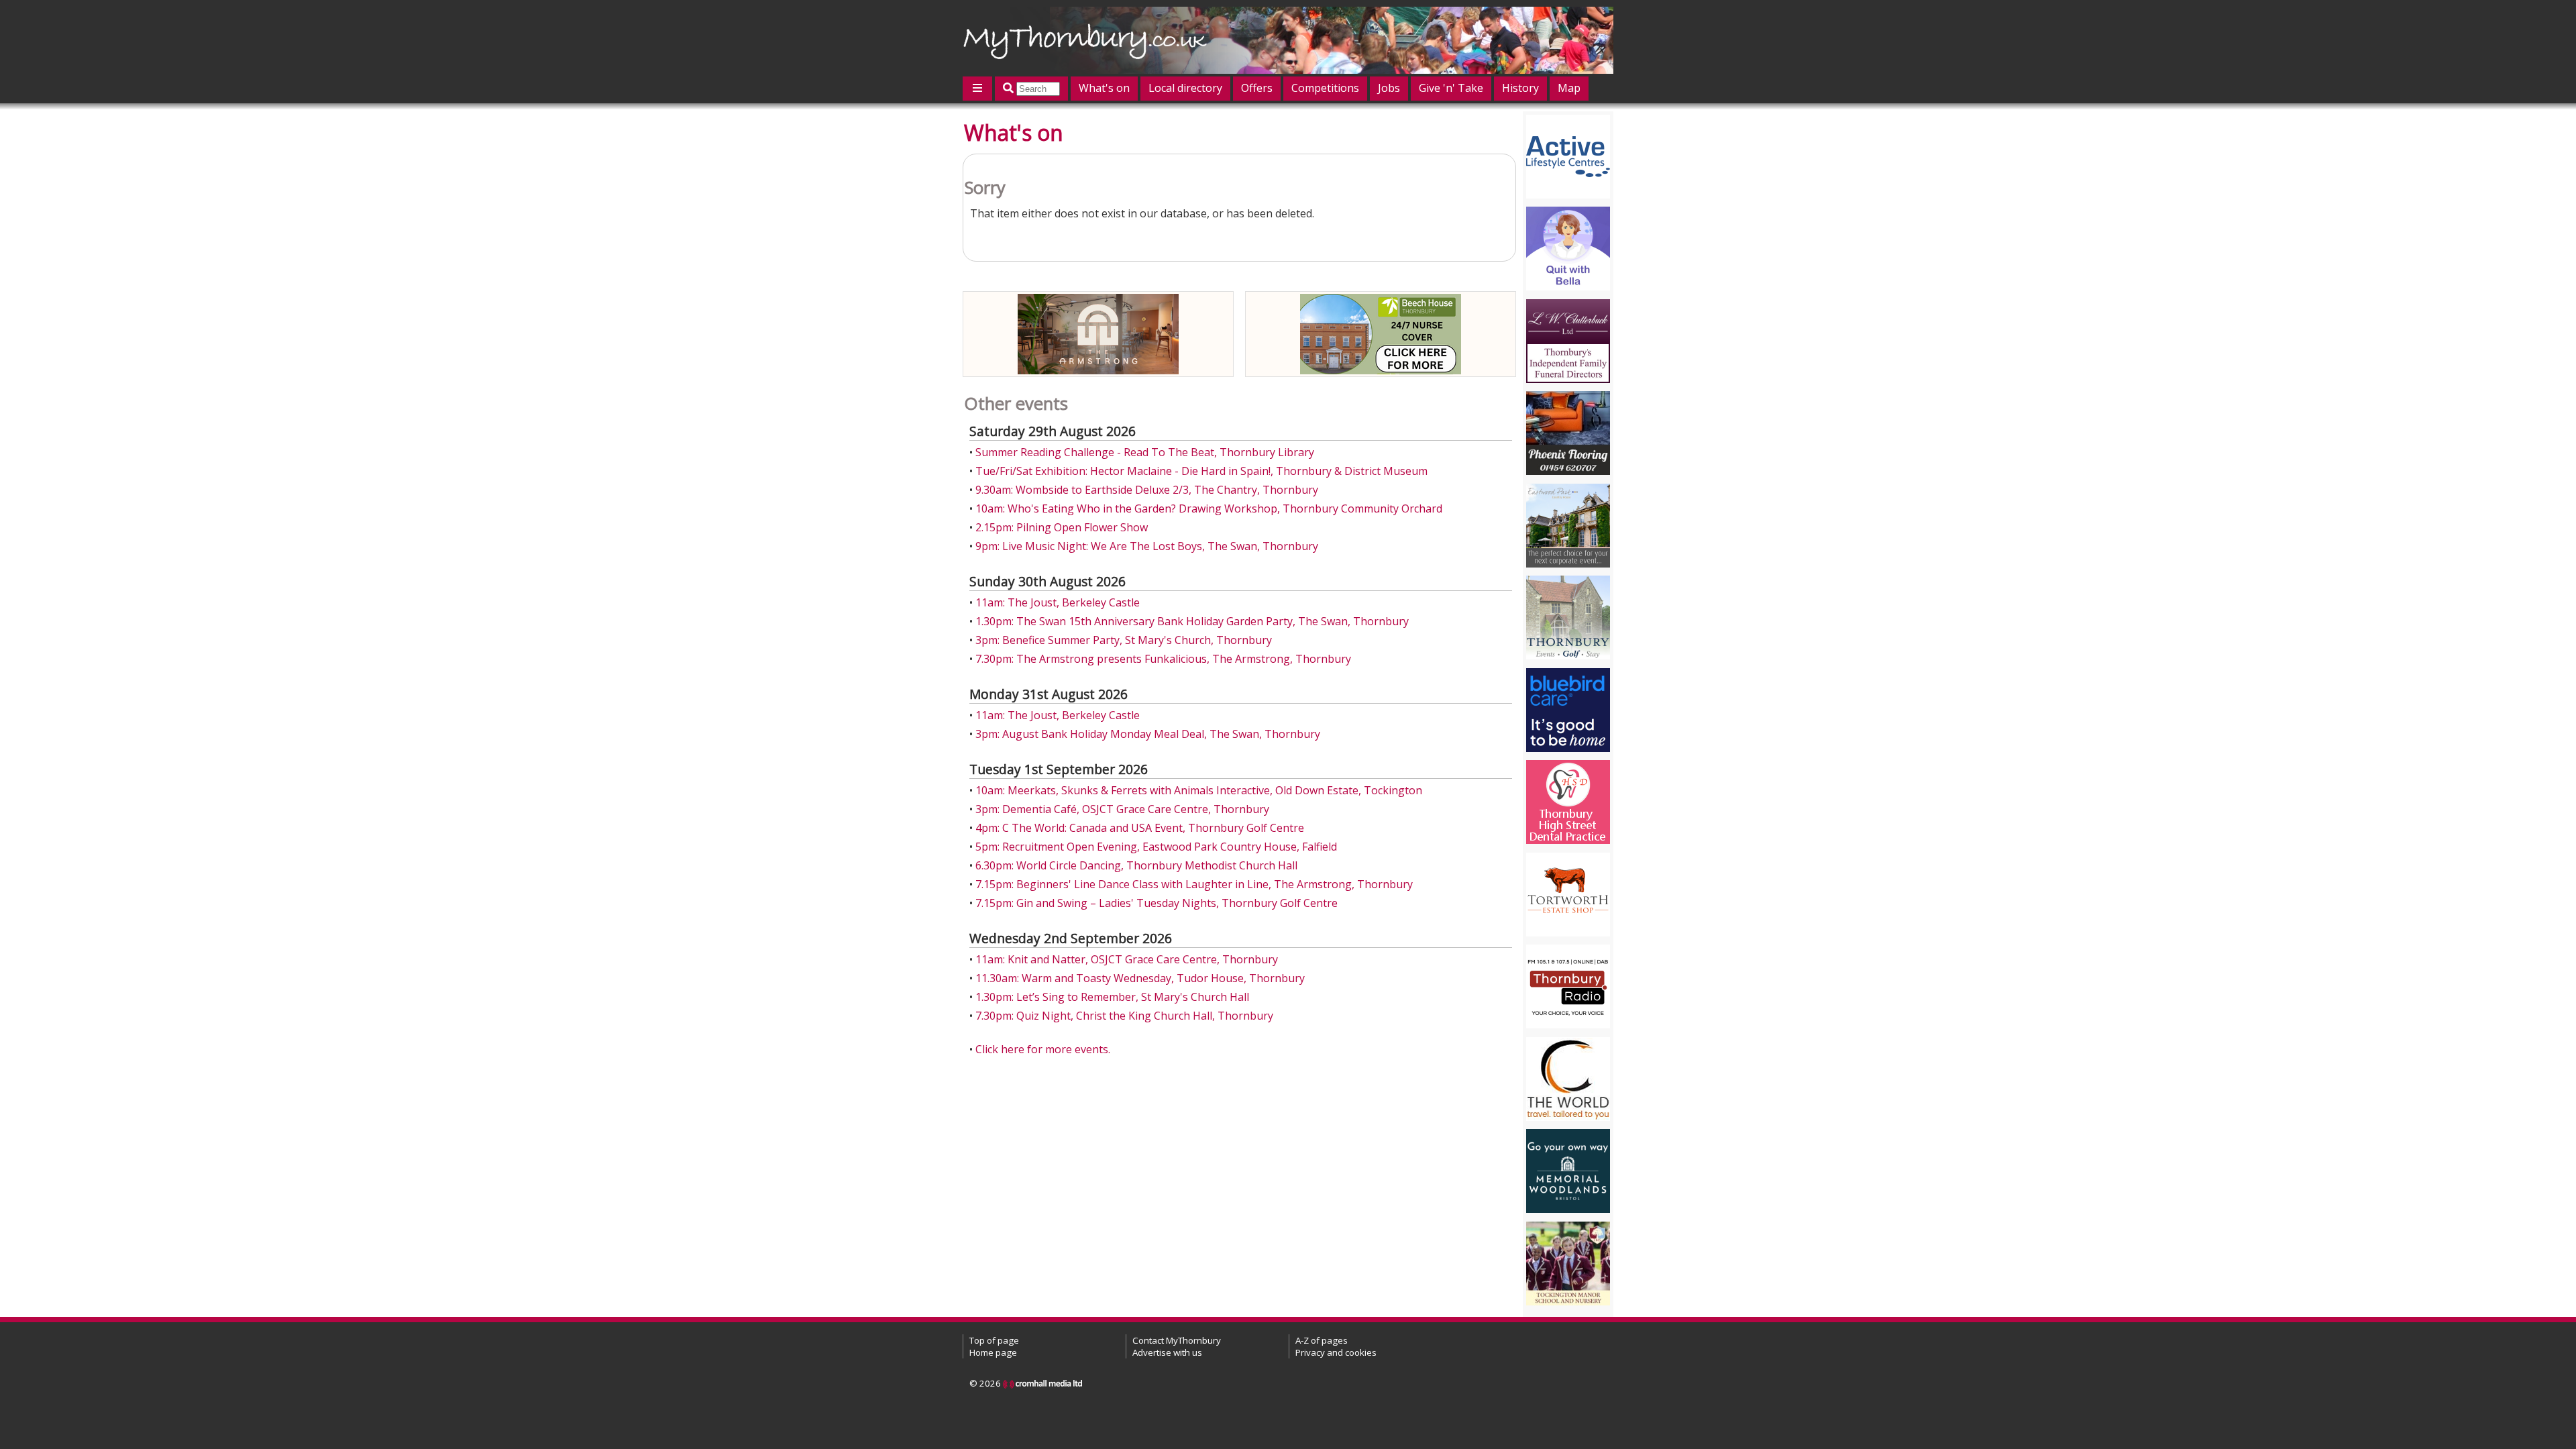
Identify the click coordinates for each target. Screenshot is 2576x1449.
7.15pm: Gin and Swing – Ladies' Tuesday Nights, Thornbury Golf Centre (1157, 903)
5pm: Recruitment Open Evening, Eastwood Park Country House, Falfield (1156, 847)
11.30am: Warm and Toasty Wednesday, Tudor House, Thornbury (1140, 978)
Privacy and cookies (1336, 1352)
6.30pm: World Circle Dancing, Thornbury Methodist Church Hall (1136, 865)
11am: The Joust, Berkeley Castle (1058, 602)
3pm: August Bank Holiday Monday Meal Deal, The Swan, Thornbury (1148, 734)
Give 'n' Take (1451, 88)
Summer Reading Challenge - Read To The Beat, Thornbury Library (1145, 452)
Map (1569, 88)
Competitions (1325, 88)
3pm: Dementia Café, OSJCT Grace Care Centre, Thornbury (1122, 809)
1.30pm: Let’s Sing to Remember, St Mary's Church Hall (1112, 997)
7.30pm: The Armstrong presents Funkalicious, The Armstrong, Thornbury (1163, 659)
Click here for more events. (1043, 1049)
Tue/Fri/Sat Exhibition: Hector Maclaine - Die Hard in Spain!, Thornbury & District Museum (1201, 471)
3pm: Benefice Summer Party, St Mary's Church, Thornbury (1124, 640)
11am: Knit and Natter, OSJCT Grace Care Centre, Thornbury (1127, 959)
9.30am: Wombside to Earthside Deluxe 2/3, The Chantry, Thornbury (1147, 490)
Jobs (1389, 88)
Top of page (994, 1340)
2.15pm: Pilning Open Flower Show (1062, 527)
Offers (1257, 88)
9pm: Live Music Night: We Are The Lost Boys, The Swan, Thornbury (1147, 546)
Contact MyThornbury (1177, 1340)
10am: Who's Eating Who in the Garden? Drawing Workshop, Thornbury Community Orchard (1209, 508)
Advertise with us (1167, 1352)
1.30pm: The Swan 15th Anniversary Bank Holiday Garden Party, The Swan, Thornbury (1192, 621)
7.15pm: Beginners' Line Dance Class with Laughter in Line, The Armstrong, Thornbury (1194, 884)
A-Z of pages (1322, 1340)
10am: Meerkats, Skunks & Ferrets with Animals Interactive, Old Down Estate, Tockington (1199, 790)
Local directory (1185, 88)
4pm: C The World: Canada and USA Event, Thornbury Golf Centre (1140, 828)
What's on (1104, 88)
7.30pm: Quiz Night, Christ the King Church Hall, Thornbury (1124, 1016)
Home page (993, 1352)
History (1520, 88)
